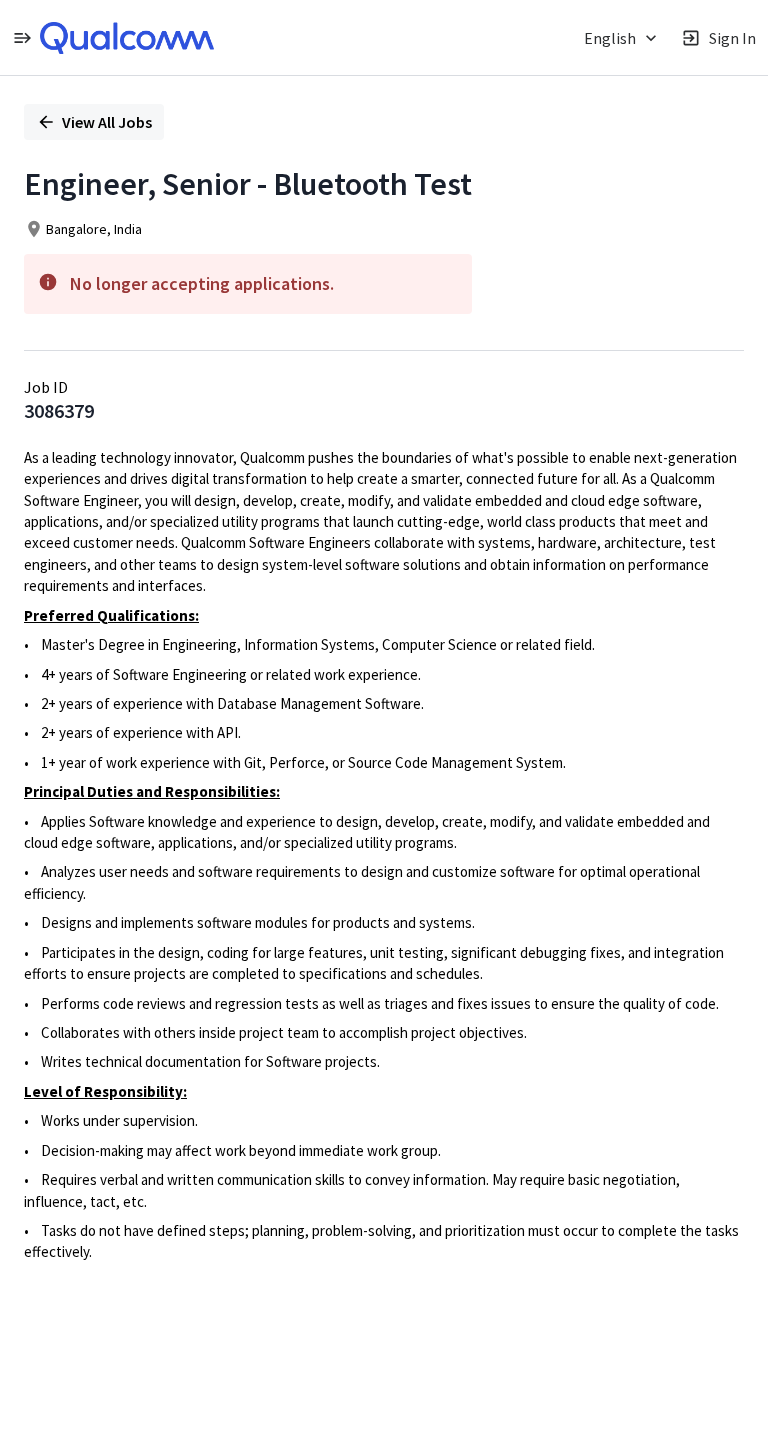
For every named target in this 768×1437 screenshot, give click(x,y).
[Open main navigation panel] (22, 37)
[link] (127, 38)
